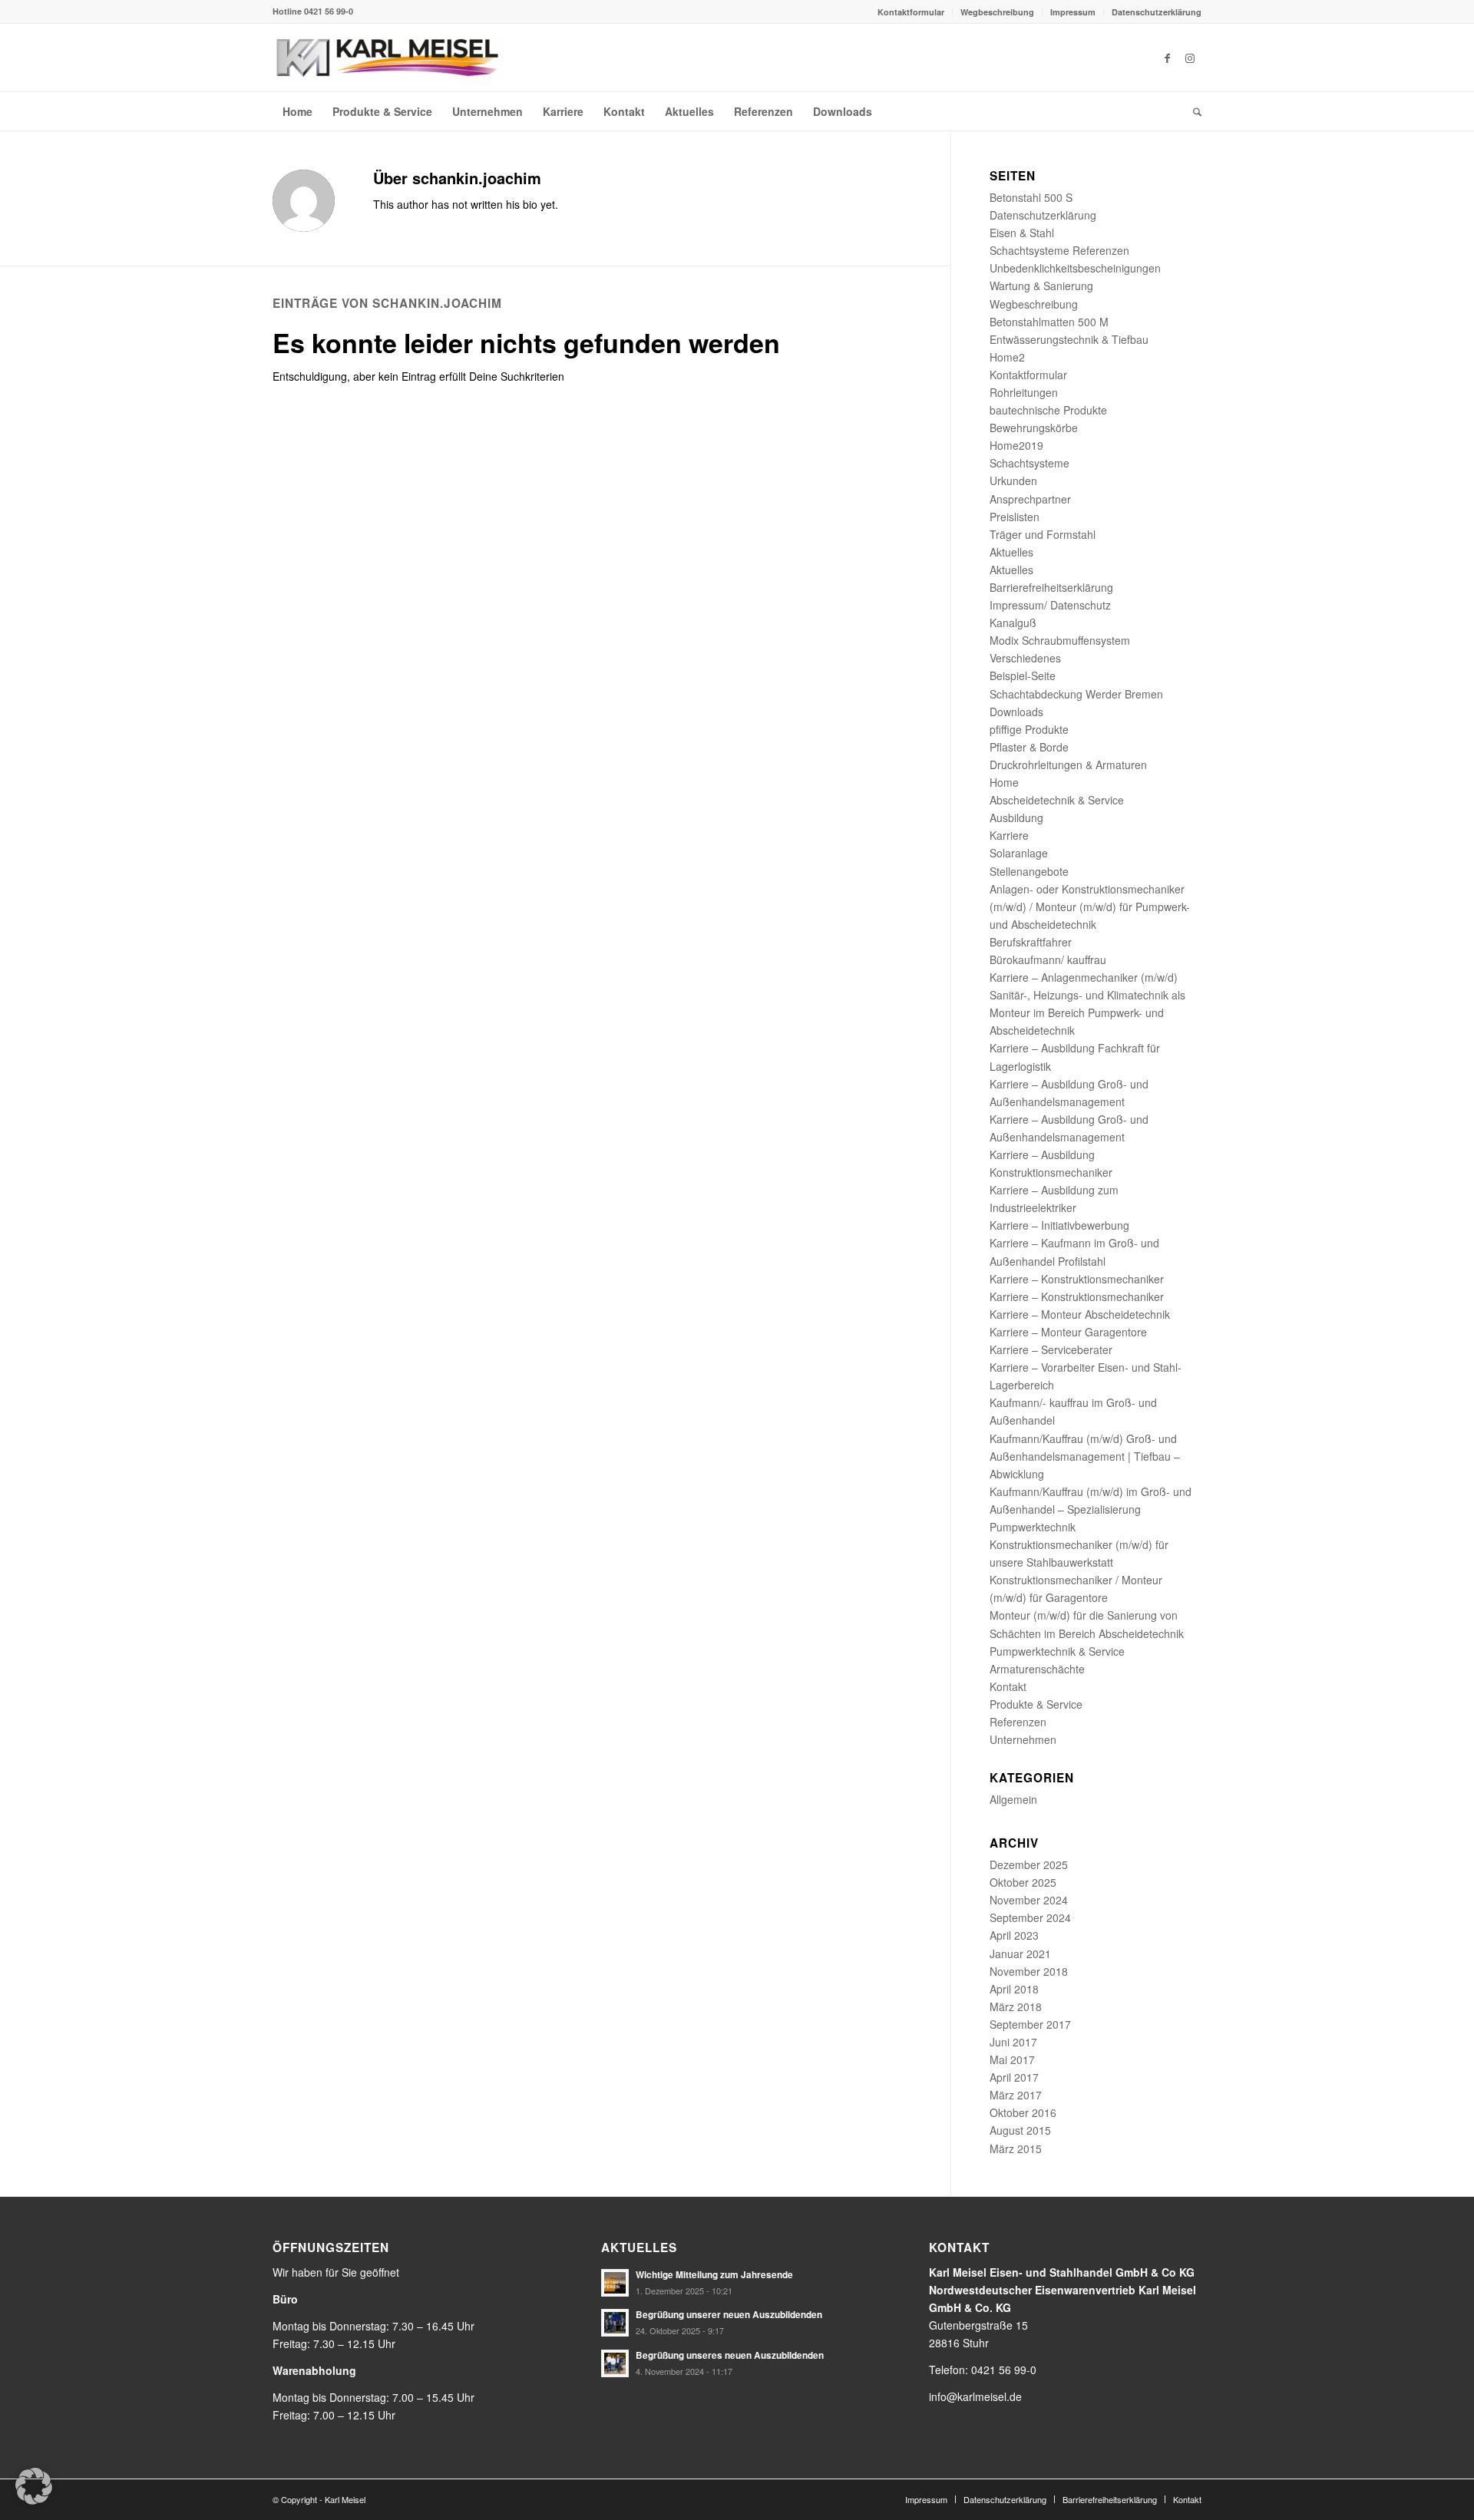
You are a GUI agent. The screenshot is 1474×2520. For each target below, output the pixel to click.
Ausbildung (1016, 817)
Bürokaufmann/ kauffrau (1048, 959)
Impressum (1073, 12)
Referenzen (1018, 1722)
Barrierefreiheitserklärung (1051, 587)
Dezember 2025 (1029, 1864)
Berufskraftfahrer (1031, 942)
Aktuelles (1011, 552)
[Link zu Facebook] (1167, 58)
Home (1004, 782)
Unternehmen (1023, 1739)
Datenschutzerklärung (1157, 12)
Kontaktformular (911, 12)
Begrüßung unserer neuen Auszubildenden (729, 2315)
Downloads (1016, 712)
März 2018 (1016, 2006)
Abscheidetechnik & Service (1057, 800)
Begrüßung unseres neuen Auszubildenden (730, 2355)
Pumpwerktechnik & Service (1057, 1651)
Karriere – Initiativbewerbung (1059, 1225)
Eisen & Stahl (1022, 233)
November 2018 (1029, 1971)
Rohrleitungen (1024, 392)
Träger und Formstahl (1043, 534)
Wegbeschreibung (997, 12)
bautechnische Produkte (1048, 410)
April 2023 (1014, 1935)
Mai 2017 (1012, 2059)
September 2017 (1030, 2024)
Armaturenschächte (1037, 1669)
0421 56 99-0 (329, 11)
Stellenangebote (1029, 871)
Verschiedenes (1025, 658)
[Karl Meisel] (388, 58)
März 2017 (1016, 2095)
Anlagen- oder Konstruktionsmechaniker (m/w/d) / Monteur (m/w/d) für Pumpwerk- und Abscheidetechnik (1090, 907)
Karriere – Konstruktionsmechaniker (1077, 1279)
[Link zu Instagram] (1190, 58)
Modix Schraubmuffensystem (1060, 640)
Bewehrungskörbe (1034, 428)
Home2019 (1016, 445)
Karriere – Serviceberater (1051, 1349)
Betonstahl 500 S (1031, 197)
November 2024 (1029, 1900)
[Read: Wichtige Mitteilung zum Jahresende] (615, 2283)
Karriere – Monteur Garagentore (1068, 1332)
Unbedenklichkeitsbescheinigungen (1075, 268)
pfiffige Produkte (1029, 729)
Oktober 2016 (1023, 2112)
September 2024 (1030, 1917)
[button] (34, 2486)
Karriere (1009, 835)
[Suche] (1192, 111)
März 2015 (1016, 2148)
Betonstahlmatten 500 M (1049, 322)
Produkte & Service (1036, 1704)
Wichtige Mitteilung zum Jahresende (714, 2275)
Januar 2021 (1020, 1954)
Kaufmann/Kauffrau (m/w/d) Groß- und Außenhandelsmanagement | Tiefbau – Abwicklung (1085, 1456)
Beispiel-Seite (1023, 675)
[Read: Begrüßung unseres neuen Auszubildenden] (615, 2363)
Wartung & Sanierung (1041, 286)
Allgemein (1013, 1799)
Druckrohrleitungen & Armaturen (1068, 765)
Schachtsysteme (1029, 463)
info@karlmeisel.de (975, 2396)
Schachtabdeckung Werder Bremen (1076, 694)
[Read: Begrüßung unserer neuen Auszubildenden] (615, 2323)
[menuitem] (911, 12)
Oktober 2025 (1023, 1882)
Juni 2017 (1013, 2042)
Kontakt (1008, 1686)
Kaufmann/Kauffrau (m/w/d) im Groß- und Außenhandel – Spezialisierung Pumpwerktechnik (1091, 1509)
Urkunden (1013, 481)
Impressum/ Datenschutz (1050, 605)
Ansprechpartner (1030, 499)
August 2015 (1020, 2130)
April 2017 (1014, 2077)
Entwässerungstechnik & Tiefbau (1069, 339)
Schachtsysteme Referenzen (1059, 250)
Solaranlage (1019, 853)
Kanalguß (1013, 623)
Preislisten (1015, 517)
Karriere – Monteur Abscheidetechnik (1080, 1314)
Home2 (1007, 357)
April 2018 (1014, 1989)
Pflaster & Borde (1029, 747)
